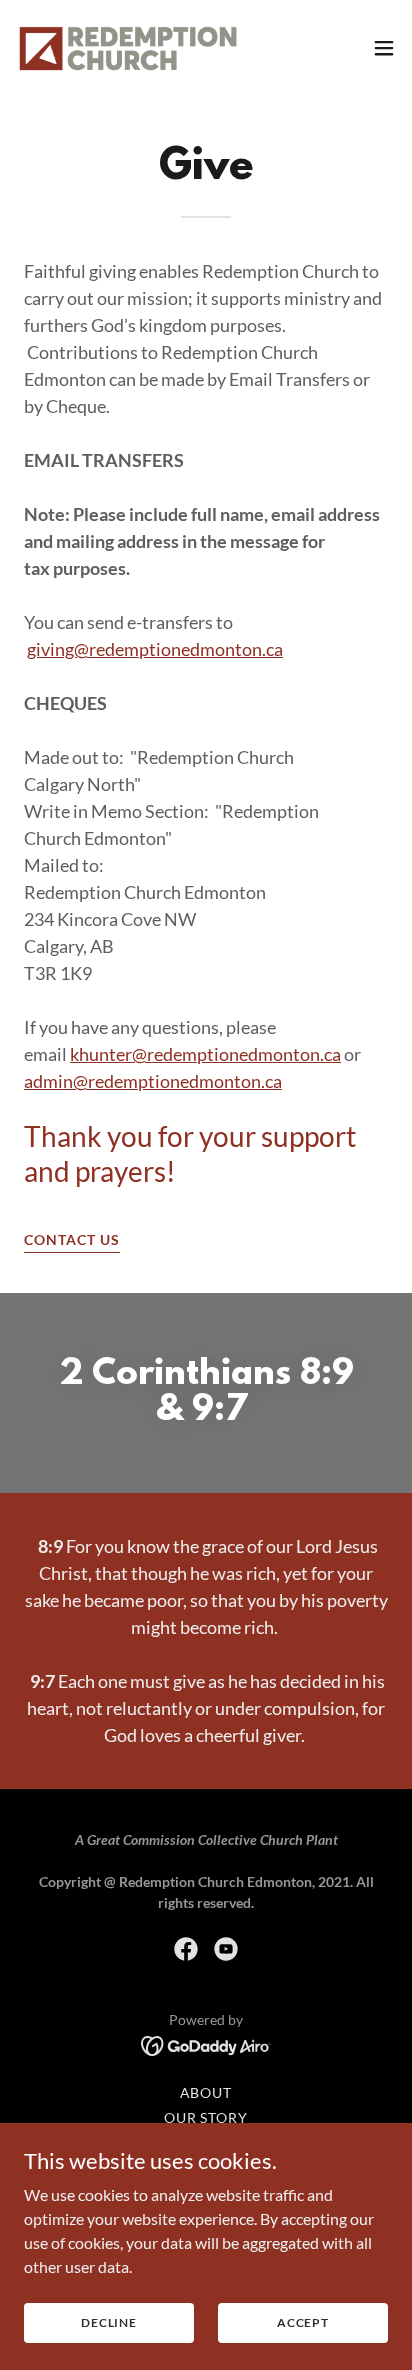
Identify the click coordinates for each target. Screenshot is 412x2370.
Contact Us (72, 1239)
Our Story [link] (206, 2117)
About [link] (206, 2092)
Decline (109, 2322)
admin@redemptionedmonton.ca (153, 1081)
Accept (303, 2322)
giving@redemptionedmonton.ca (155, 649)
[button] (384, 48)
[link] (128, 48)
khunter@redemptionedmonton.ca (205, 1054)
